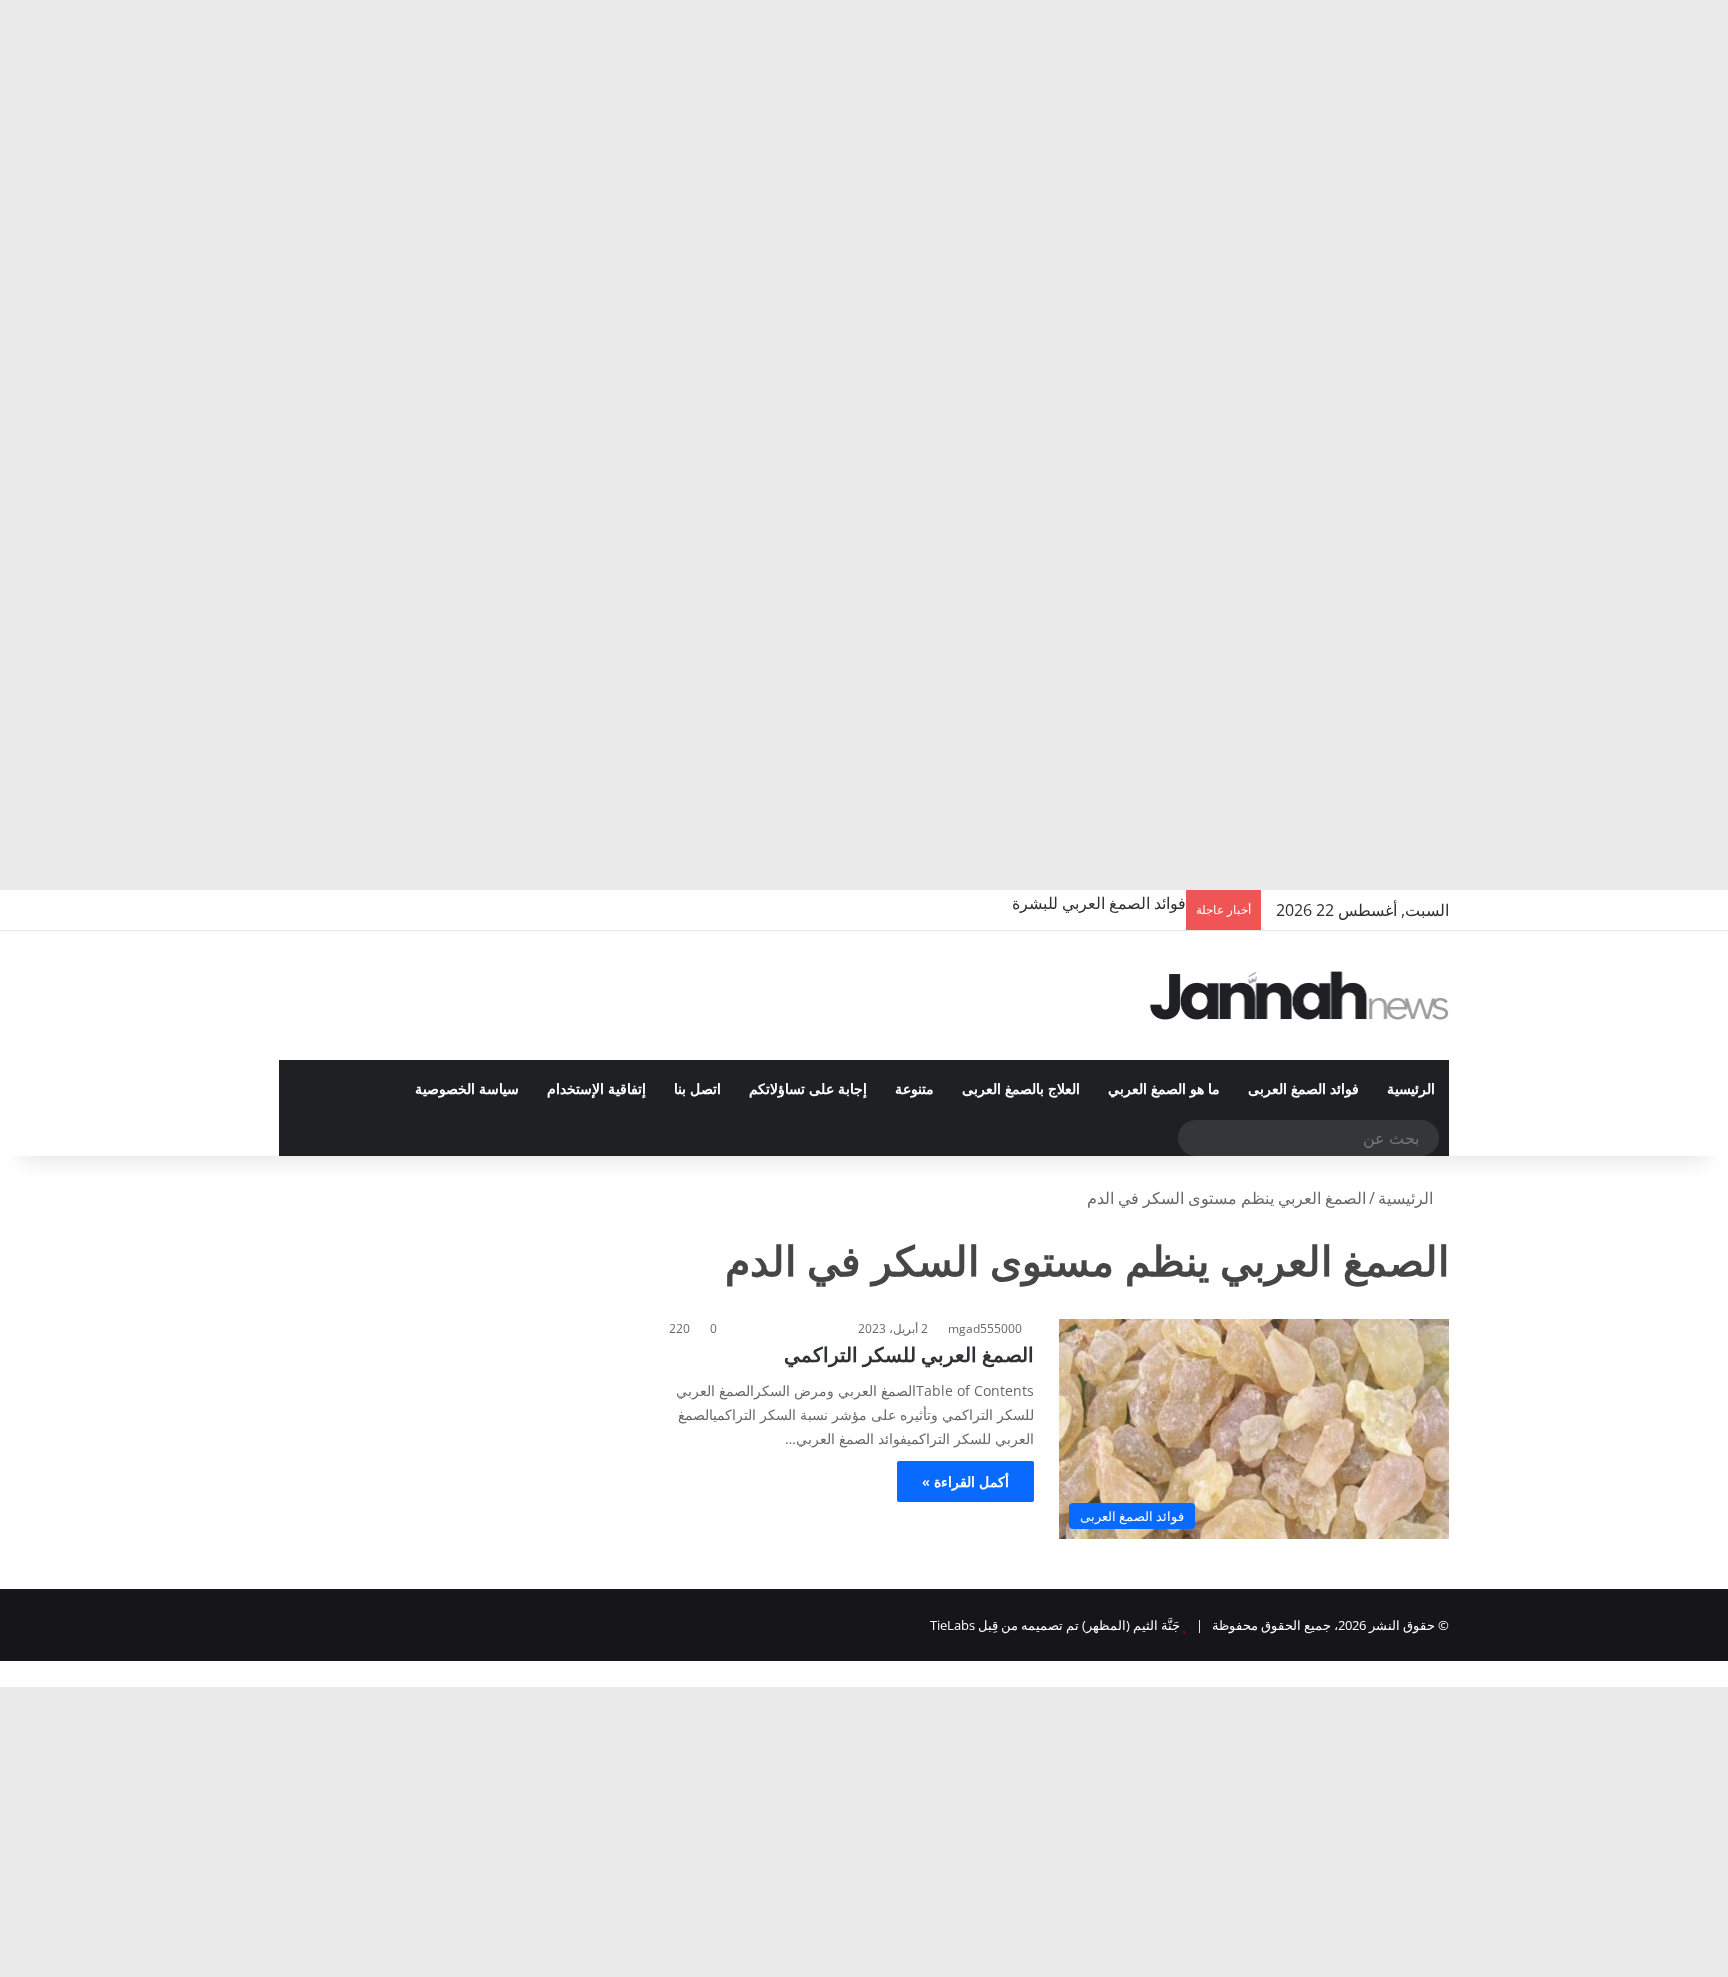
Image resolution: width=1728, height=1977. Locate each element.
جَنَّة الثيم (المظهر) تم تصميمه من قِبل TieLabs (1055, 1625)
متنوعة (914, 1089)
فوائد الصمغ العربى (1303, 1089)
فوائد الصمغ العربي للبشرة (1099, 903)
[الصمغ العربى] (1300, 995)
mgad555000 (985, 1328)
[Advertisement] (1128, 150)
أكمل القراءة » (965, 1481)
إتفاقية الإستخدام (596, 1089)
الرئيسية (1411, 1089)
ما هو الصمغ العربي (1164, 1089)
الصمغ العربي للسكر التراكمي (909, 1354)
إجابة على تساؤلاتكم (808, 1089)
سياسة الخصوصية (467, 1089)
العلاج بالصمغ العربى (1021, 1089)
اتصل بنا (697, 1089)
